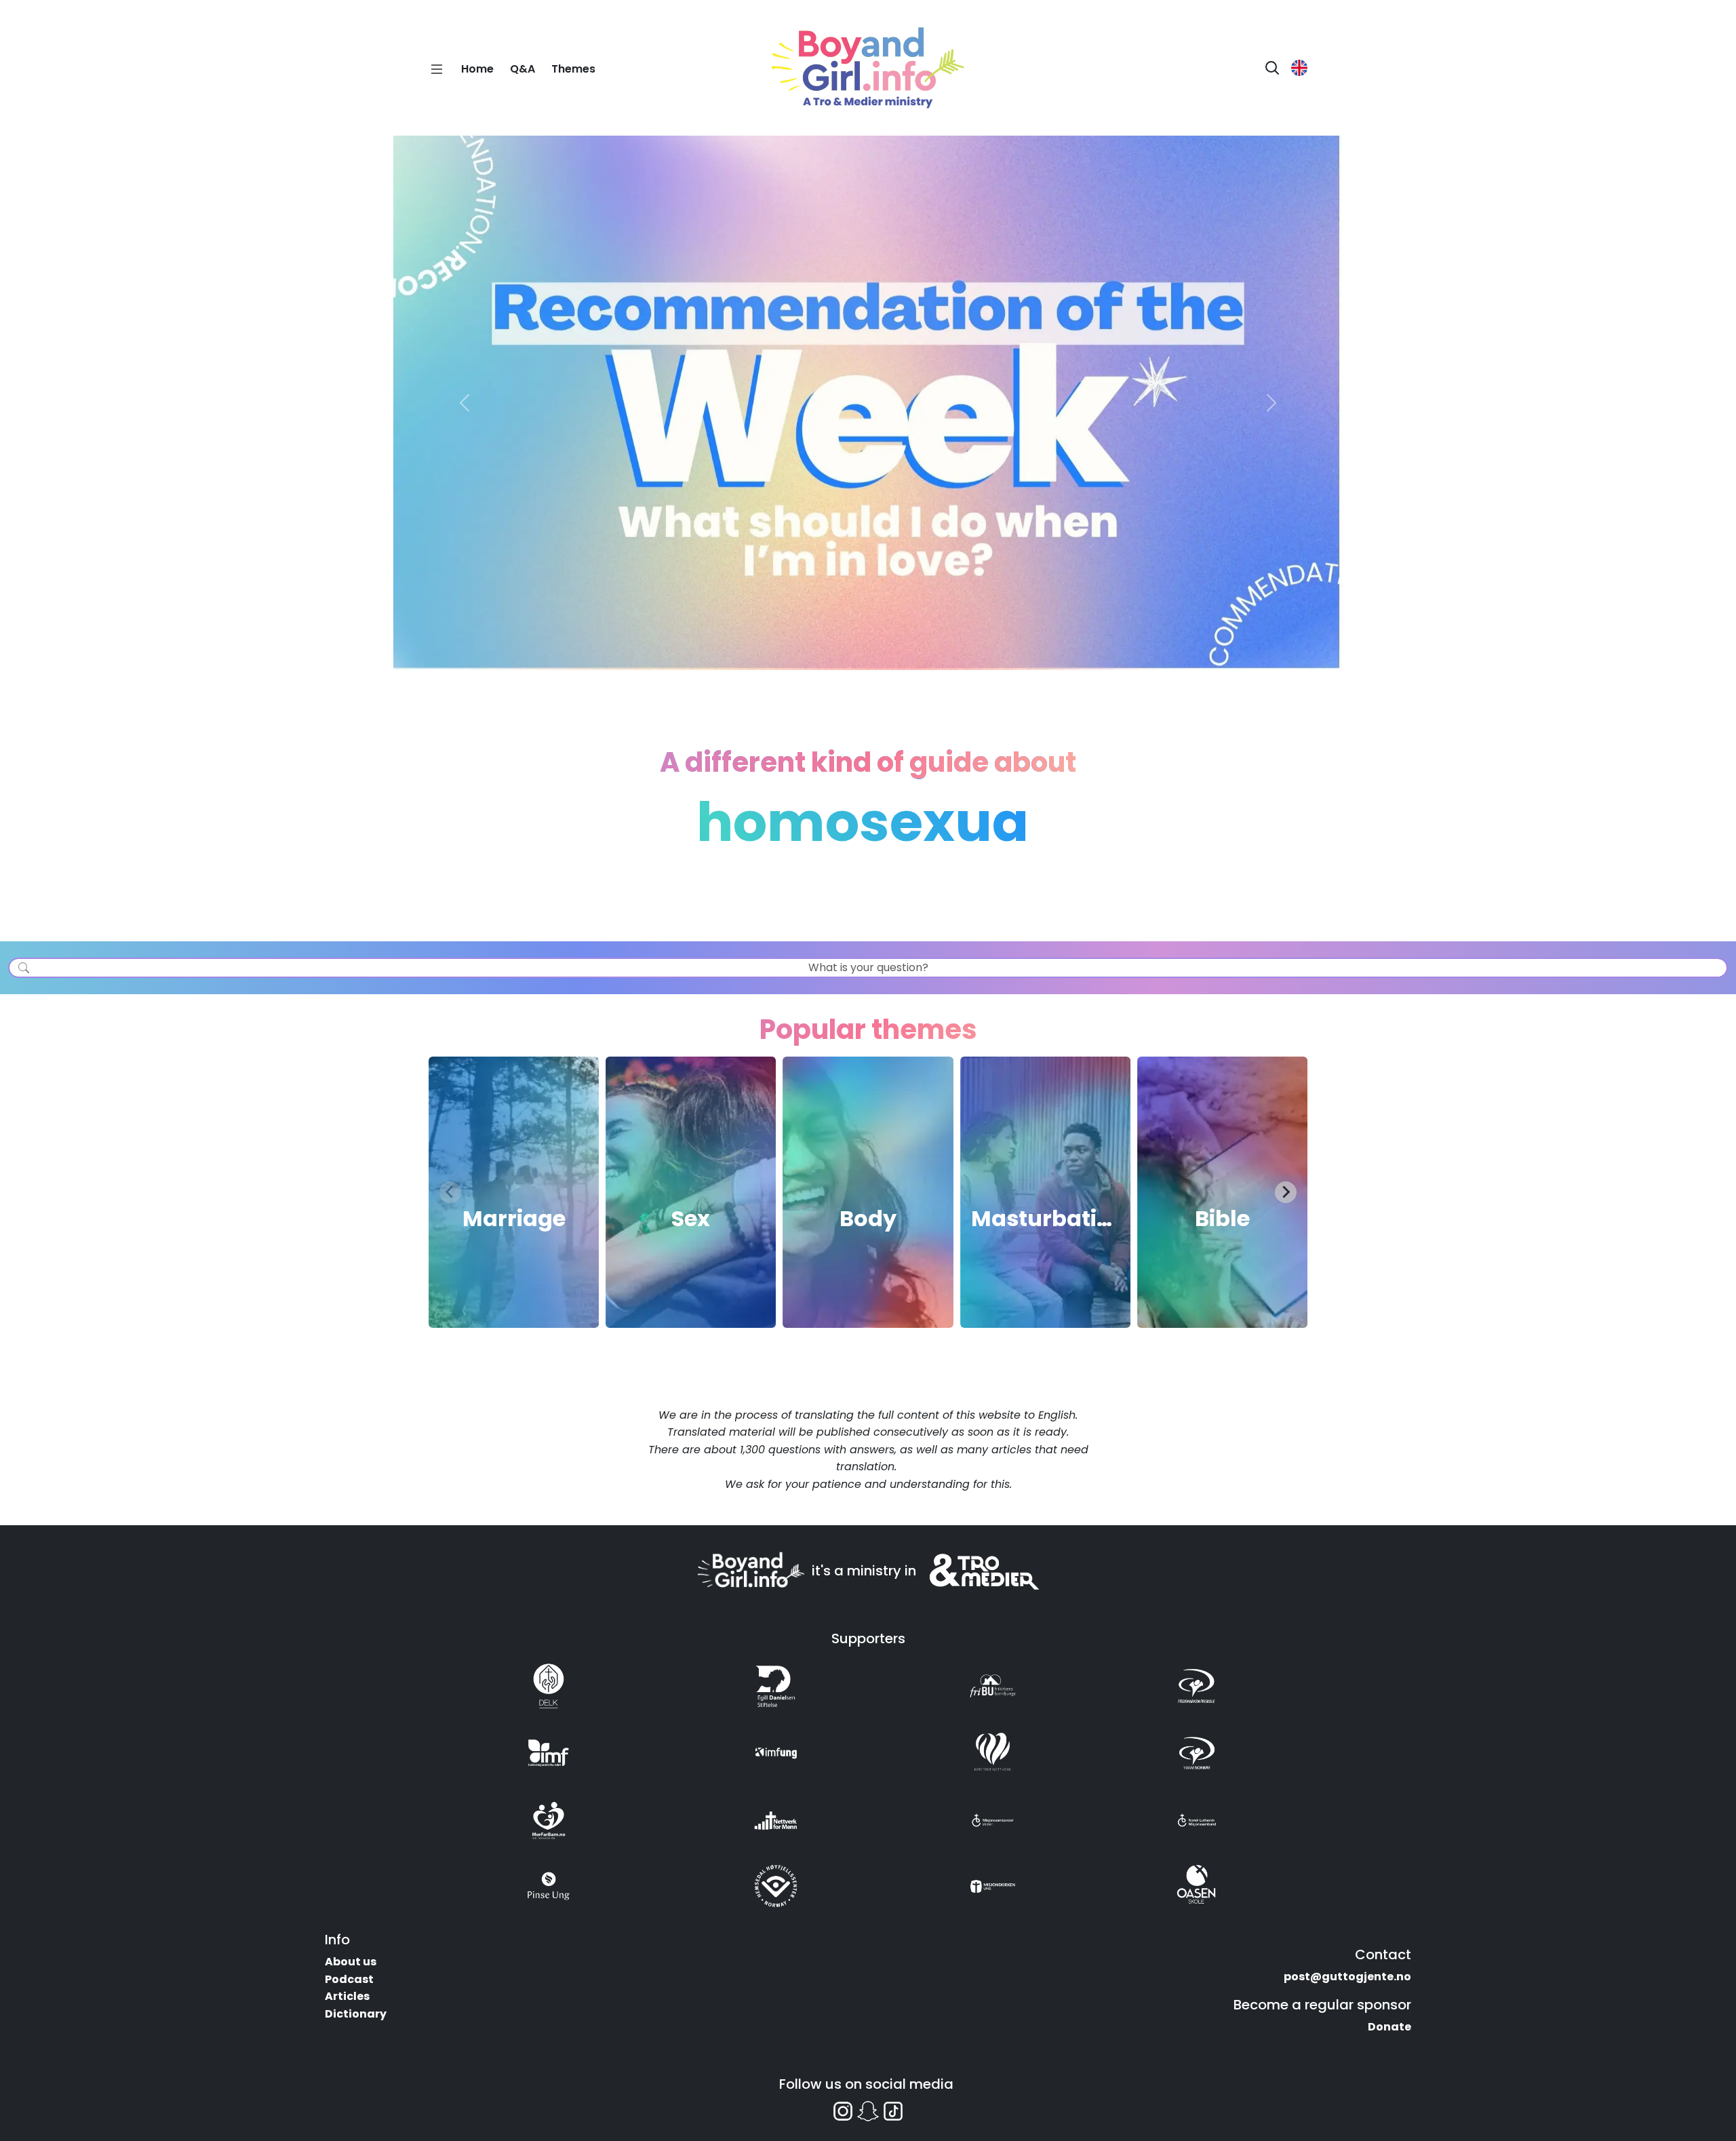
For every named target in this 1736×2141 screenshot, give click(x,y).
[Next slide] (1286, 1192)
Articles (347, 1996)
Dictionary (356, 2014)
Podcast (349, 1979)
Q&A (522, 69)
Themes (573, 69)
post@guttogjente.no (1347, 1977)
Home (477, 69)
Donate (1389, 2027)
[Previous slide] (450, 1192)
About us (351, 1962)
